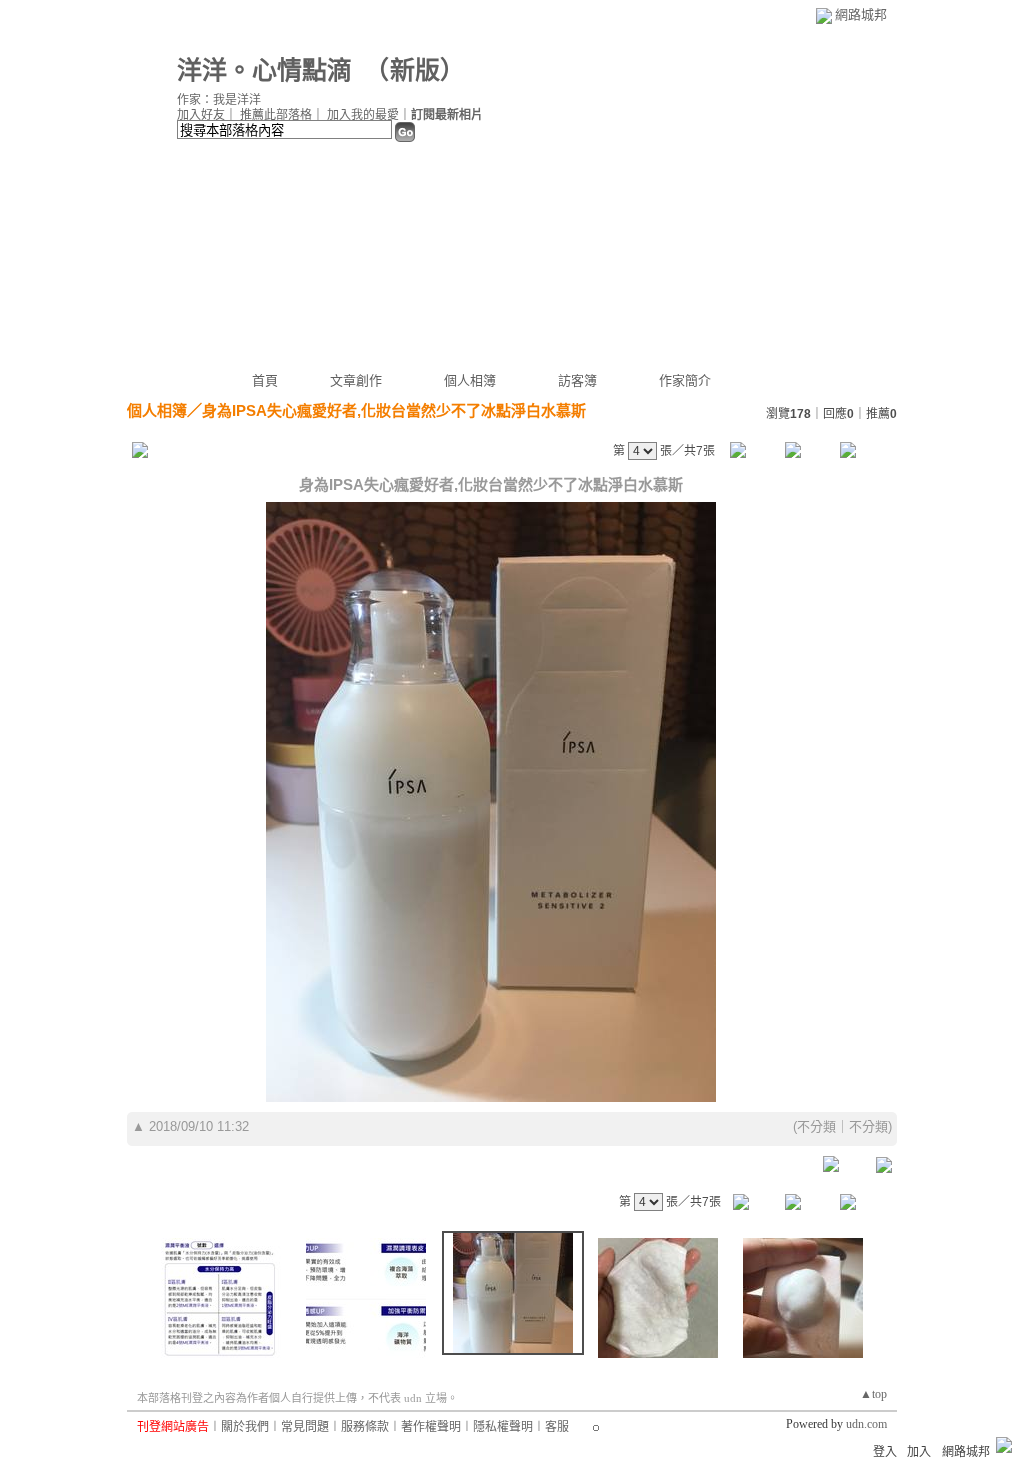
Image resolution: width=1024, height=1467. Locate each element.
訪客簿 (577, 380)
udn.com (866, 1424)
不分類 (816, 1126)
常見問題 (305, 1427)
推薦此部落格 (276, 115)
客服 (557, 1427)
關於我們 (245, 1427)
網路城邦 (861, 14)
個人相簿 (470, 380)
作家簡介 (685, 380)
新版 (415, 70)
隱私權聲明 (503, 1427)
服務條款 (365, 1427)
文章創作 (356, 380)
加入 (919, 1452)
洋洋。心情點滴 (264, 70)
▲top (873, 1394)
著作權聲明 (431, 1427)
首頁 (265, 380)
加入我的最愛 (363, 115)
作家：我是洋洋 (219, 100)
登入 (885, 1452)
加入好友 (201, 115)
